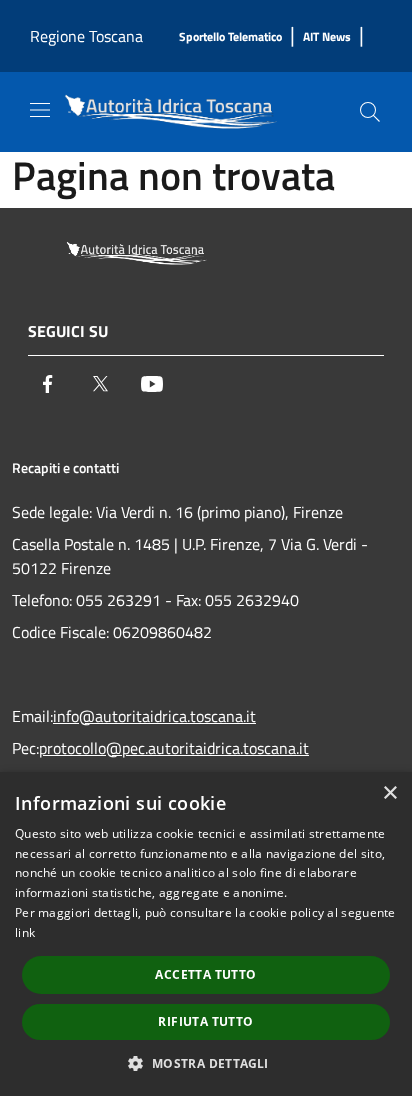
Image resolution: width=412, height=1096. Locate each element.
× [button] (389, 793)
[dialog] (206, 934)
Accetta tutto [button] (205, 974)
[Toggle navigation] (40, 110)
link (25, 932)
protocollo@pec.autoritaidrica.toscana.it (174, 748)
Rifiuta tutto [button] (205, 1021)
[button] (205, 1063)
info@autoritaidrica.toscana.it (154, 716)
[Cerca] (370, 112)
